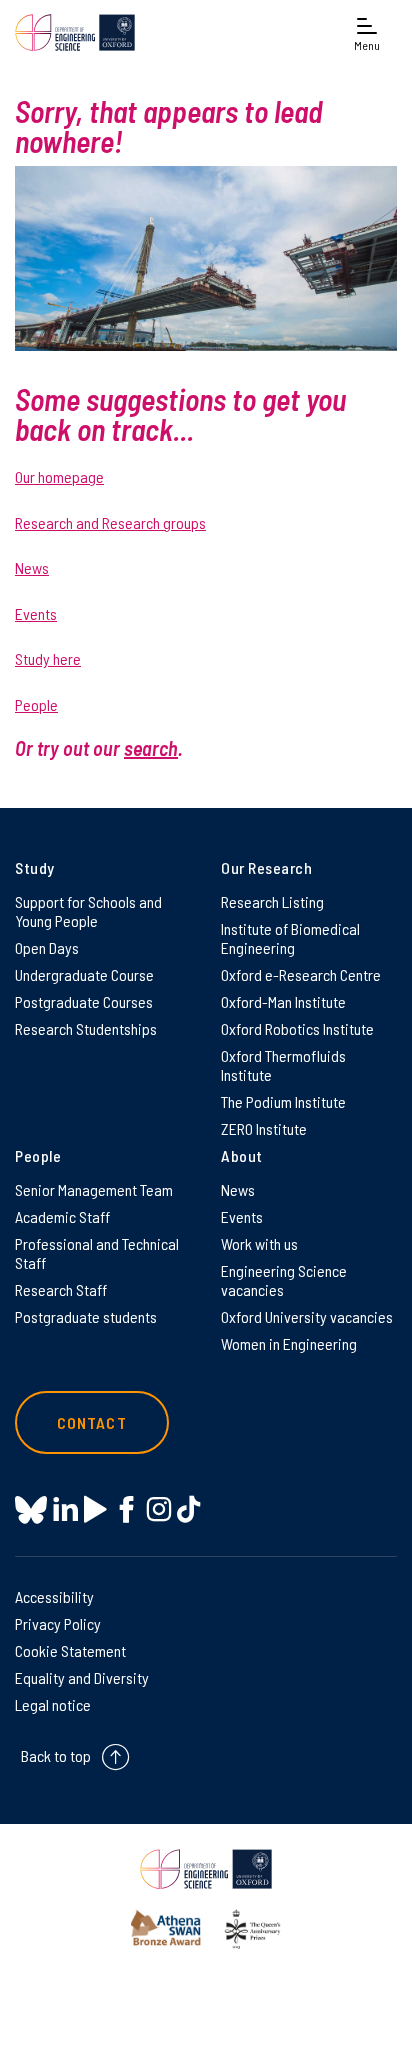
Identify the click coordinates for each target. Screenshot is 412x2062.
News (32, 567)
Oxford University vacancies (307, 1316)
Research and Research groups (110, 522)
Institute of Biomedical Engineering (290, 938)
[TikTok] (188, 1509)
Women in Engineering (289, 1343)
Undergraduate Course (84, 974)
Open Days (47, 947)
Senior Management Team (94, 1189)
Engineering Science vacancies (284, 1280)
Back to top (56, 1755)
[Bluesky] (31, 1511)
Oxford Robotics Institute (297, 1028)
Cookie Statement (70, 1650)
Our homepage (59, 476)
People (36, 704)
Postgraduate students (86, 1316)
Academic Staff (62, 1216)
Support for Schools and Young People (88, 911)
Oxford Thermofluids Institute (283, 1065)
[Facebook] (126, 1509)
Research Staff (61, 1289)
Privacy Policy (58, 1623)
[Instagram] (158, 1509)
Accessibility (54, 1596)
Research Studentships (86, 1028)
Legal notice (53, 1704)
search (151, 748)
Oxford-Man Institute (283, 1001)
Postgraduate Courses (84, 1001)
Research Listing (272, 901)
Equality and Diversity (82, 1677)
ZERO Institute (264, 1128)
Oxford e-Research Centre (301, 974)
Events (36, 613)
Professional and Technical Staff (97, 1253)
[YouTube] (95, 1509)
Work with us (259, 1243)
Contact (92, 1422)
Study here (48, 658)
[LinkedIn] (65, 1509)
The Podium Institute (283, 1101)
